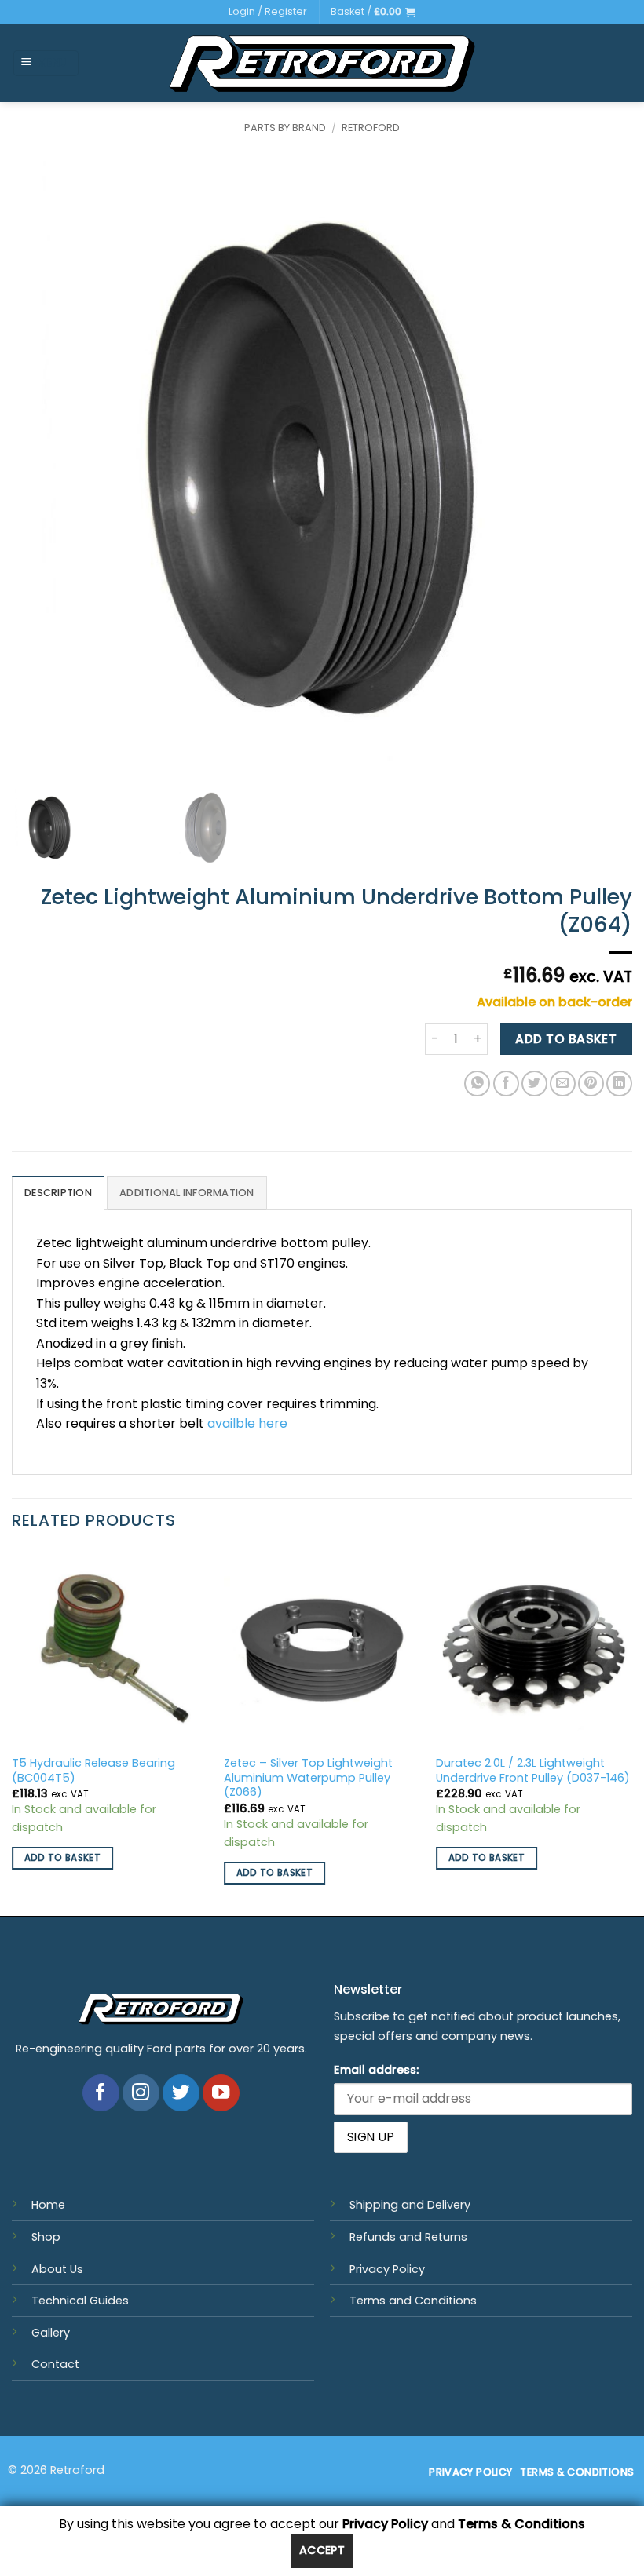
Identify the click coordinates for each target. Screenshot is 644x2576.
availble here (247, 1423)
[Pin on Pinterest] (591, 1084)
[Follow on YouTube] (221, 2093)
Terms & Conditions (521, 2524)
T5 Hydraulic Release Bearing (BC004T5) (93, 1770)
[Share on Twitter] (534, 1084)
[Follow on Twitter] (181, 2093)
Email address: (376, 2070)
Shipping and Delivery (410, 2205)
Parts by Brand (285, 128)
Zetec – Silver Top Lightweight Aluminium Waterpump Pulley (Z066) (308, 1778)
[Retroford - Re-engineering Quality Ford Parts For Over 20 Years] (322, 64)
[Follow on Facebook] (101, 2093)
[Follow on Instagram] (141, 2093)
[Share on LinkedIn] (619, 1084)
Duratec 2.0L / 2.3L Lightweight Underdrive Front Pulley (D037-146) (533, 1770)
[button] (373, 12)
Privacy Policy (387, 2269)
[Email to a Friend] (563, 1084)
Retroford (371, 128)
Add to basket (566, 1039)
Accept (322, 2550)
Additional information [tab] (187, 1193)
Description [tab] (58, 1193)
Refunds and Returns (408, 2237)
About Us (57, 2269)
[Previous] (13, 1731)
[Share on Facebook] (506, 1084)
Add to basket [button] (63, 1858)
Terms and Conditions (413, 2301)
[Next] (631, 1731)
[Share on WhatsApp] (477, 1084)
